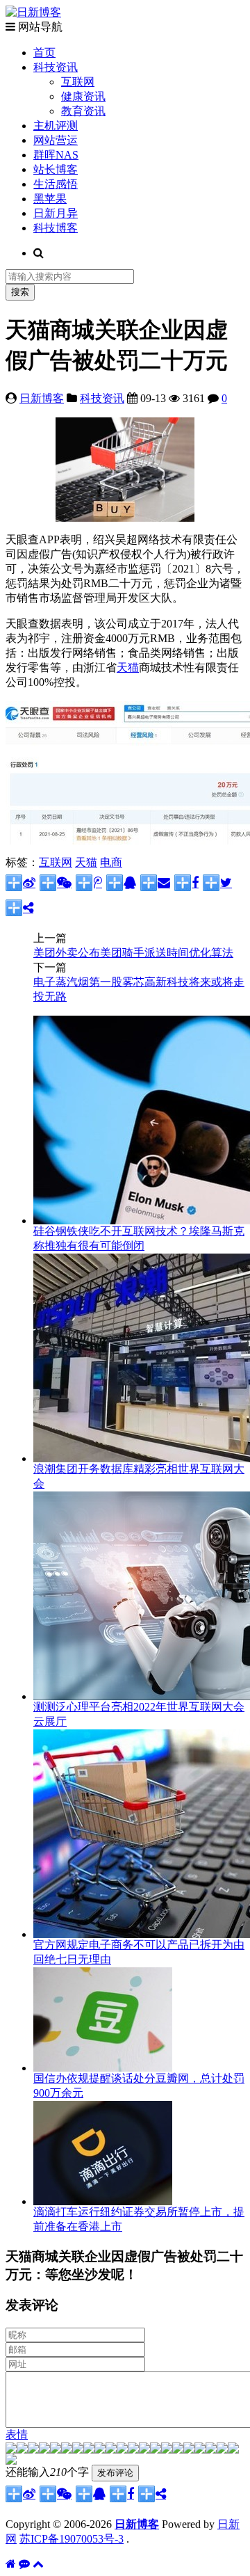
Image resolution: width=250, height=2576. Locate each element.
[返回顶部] (38, 2564)
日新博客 (42, 398)
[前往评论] (24, 2564)
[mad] (122, 2450)
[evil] (222, 2450)
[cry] (200, 2450)
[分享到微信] (56, 883)
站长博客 (56, 169)
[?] (211, 2450)
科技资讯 (56, 67)
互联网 (78, 82)
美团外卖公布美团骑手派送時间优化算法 (133, 953)
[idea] (167, 2450)
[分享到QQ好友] (121, 883)
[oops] (56, 2450)
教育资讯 (83, 111)
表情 (17, 2434)
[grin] (67, 2450)
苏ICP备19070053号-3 (72, 2539)
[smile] (44, 2450)
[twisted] (133, 2450)
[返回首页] (11, 2564)
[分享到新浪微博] (20, 883)
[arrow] (178, 2450)
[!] (11, 2461)
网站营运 (56, 140)
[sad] (33, 2450)
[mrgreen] (11, 2450)
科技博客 (56, 228)
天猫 (128, 667)
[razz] (22, 2450)
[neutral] (189, 2450)
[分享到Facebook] (186, 883)
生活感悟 (56, 184)
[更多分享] (19, 908)
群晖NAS (56, 155)
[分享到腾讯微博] (89, 883)
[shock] (233, 2450)
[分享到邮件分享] (155, 883)
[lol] (111, 2450)
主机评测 (56, 126)
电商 (111, 862)
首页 (44, 53)
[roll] (144, 2450)
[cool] (100, 2450)
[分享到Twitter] (217, 883)
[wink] (156, 2450)
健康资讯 (83, 96)
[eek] (78, 2450)
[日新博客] (33, 12)
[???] (89, 2450)
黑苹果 (50, 199)
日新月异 (56, 213)
